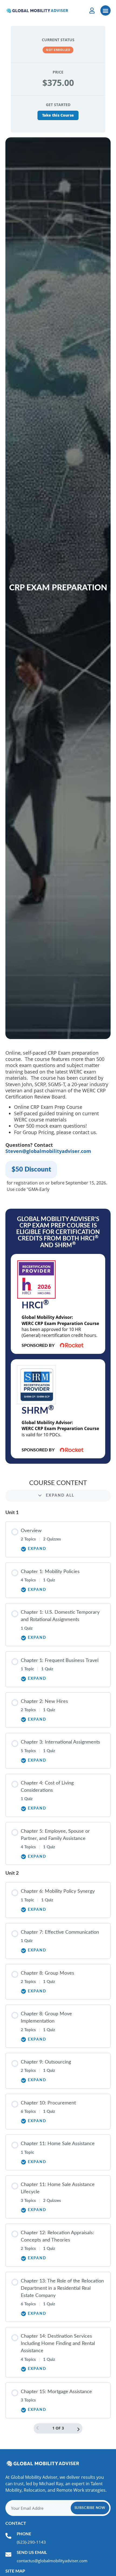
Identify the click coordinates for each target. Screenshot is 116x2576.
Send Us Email (32, 2553)
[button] (105, 11)
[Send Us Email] (8, 2554)
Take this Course (58, 115)
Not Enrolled (58, 50)
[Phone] (8, 2536)
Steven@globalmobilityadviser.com (48, 1151)
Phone (24, 2534)
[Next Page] (79, 2430)
